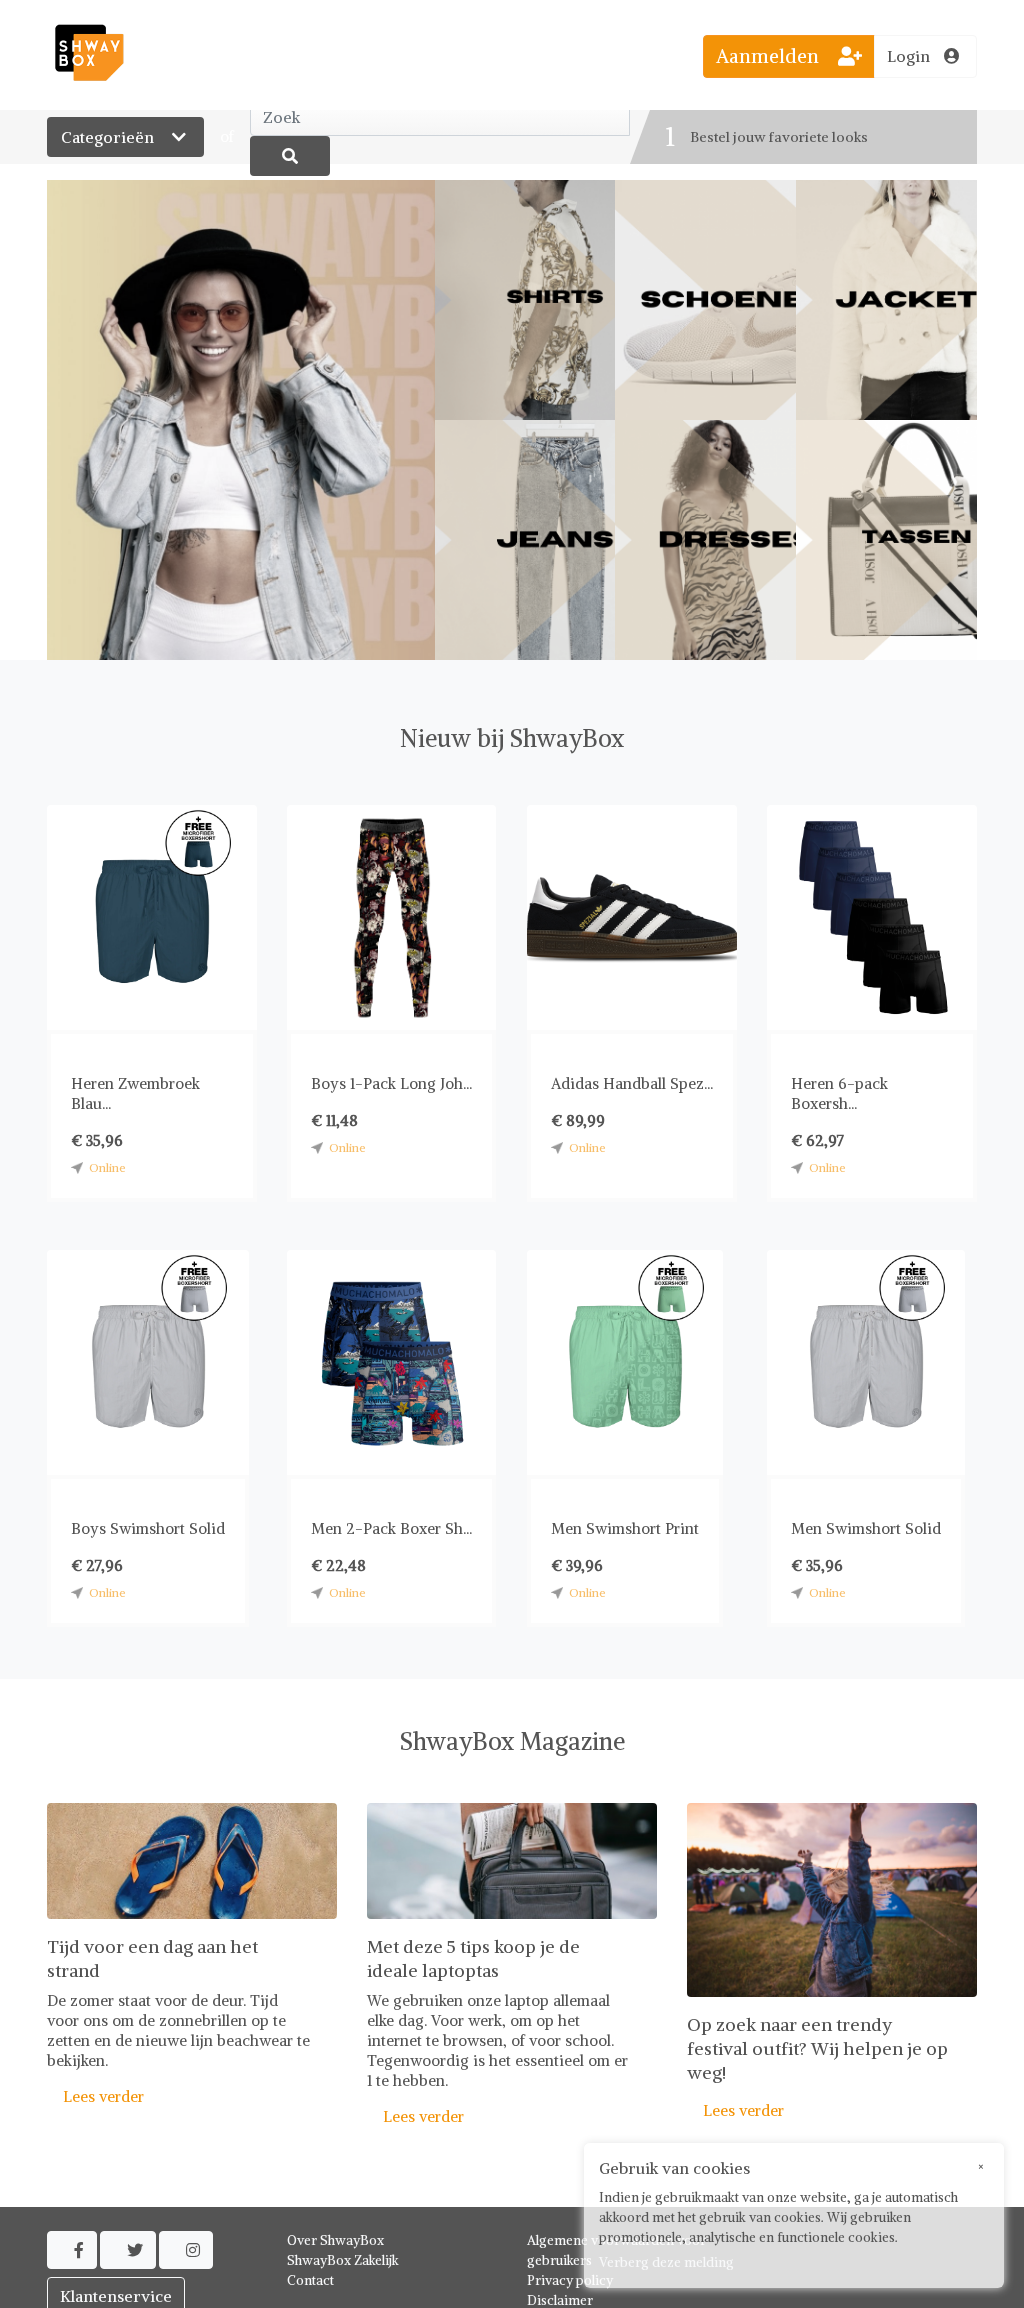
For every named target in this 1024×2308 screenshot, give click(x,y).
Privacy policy (570, 2280)
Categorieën (109, 137)
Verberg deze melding (666, 2262)
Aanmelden (770, 56)
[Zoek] (290, 156)
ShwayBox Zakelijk (343, 2260)
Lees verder (95, 2096)
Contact (310, 2280)
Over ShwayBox (335, 2240)
